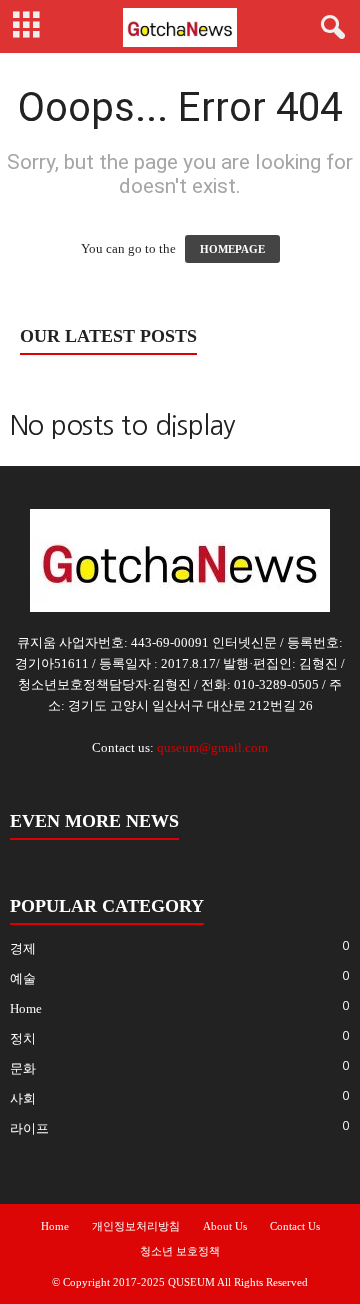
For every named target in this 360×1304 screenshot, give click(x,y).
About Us (225, 1226)
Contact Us (295, 1226)
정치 (23, 1038)
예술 (23, 978)
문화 (23, 1068)
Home (26, 1008)
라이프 (29, 1128)
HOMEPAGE (232, 249)
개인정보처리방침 (136, 1226)
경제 (23, 948)
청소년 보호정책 (180, 1251)
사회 (23, 1098)
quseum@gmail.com (212, 747)
